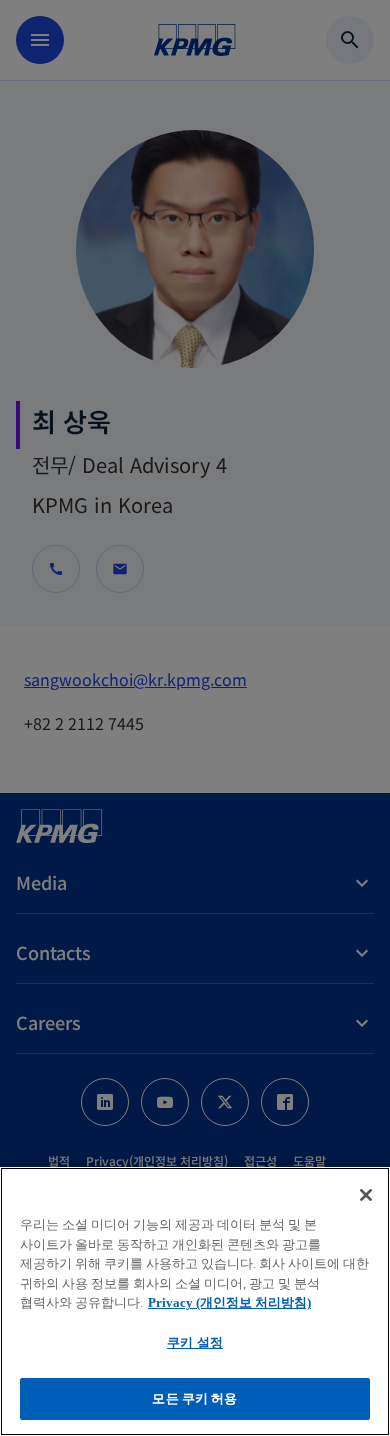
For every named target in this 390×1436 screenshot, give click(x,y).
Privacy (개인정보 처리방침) (229, 1302)
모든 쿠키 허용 (194, 1398)
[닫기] (366, 1195)
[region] (195, 1301)
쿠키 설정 (195, 1342)
